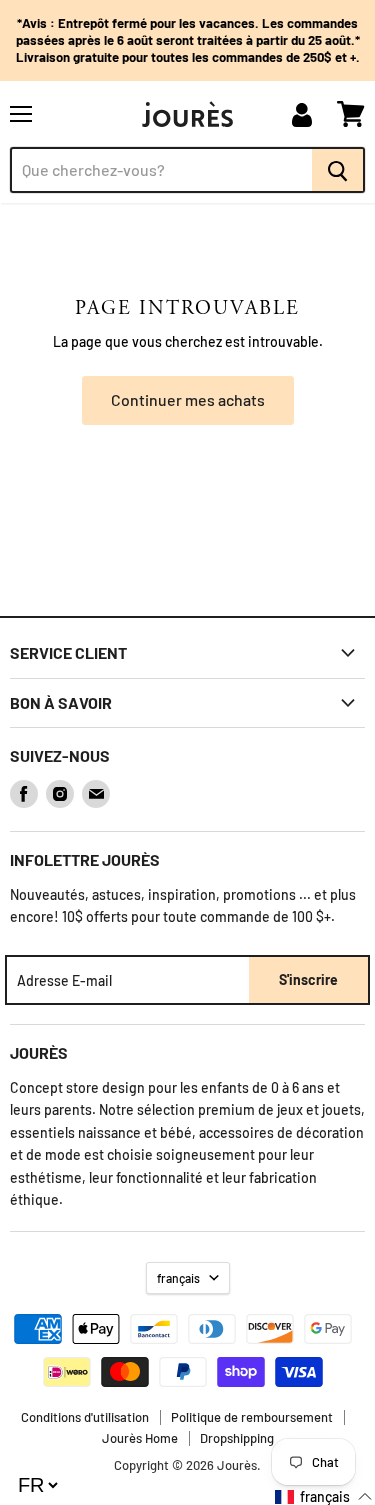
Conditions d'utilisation (85, 1417)
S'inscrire (308, 979)
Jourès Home (140, 1438)
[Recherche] (338, 170)
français (178, 1278)
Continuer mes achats (188, 399)
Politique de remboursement (252, 1417)
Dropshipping (237, 1438)
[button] (324, 1496)
